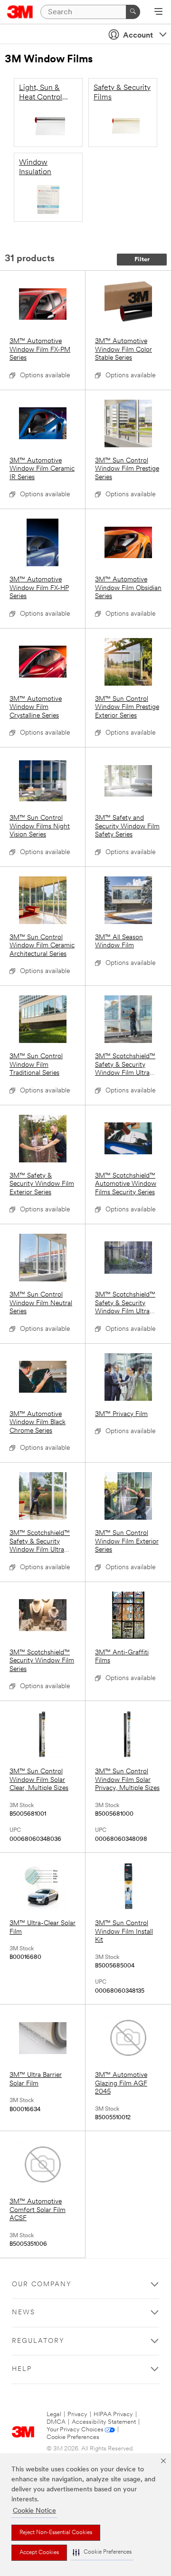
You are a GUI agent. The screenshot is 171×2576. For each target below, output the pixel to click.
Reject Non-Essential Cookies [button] (56, 2533)
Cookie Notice (34, 2511)
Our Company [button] (42, 2285)
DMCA (56, 2422)
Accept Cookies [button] (39, 2553)
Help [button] (22, 2369)
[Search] (133, 12)
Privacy (77, 2414)
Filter (142, 260)
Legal (54, 2414)
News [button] (24, 2313)
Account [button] (138, 36)
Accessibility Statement (104, 2422)
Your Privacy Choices (75, 2430)
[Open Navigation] (158, 12)
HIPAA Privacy (113, 2414)
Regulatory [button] (38, 2341)
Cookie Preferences (73, 2437)
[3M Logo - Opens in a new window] (20, 12)
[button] (102, 2552)
